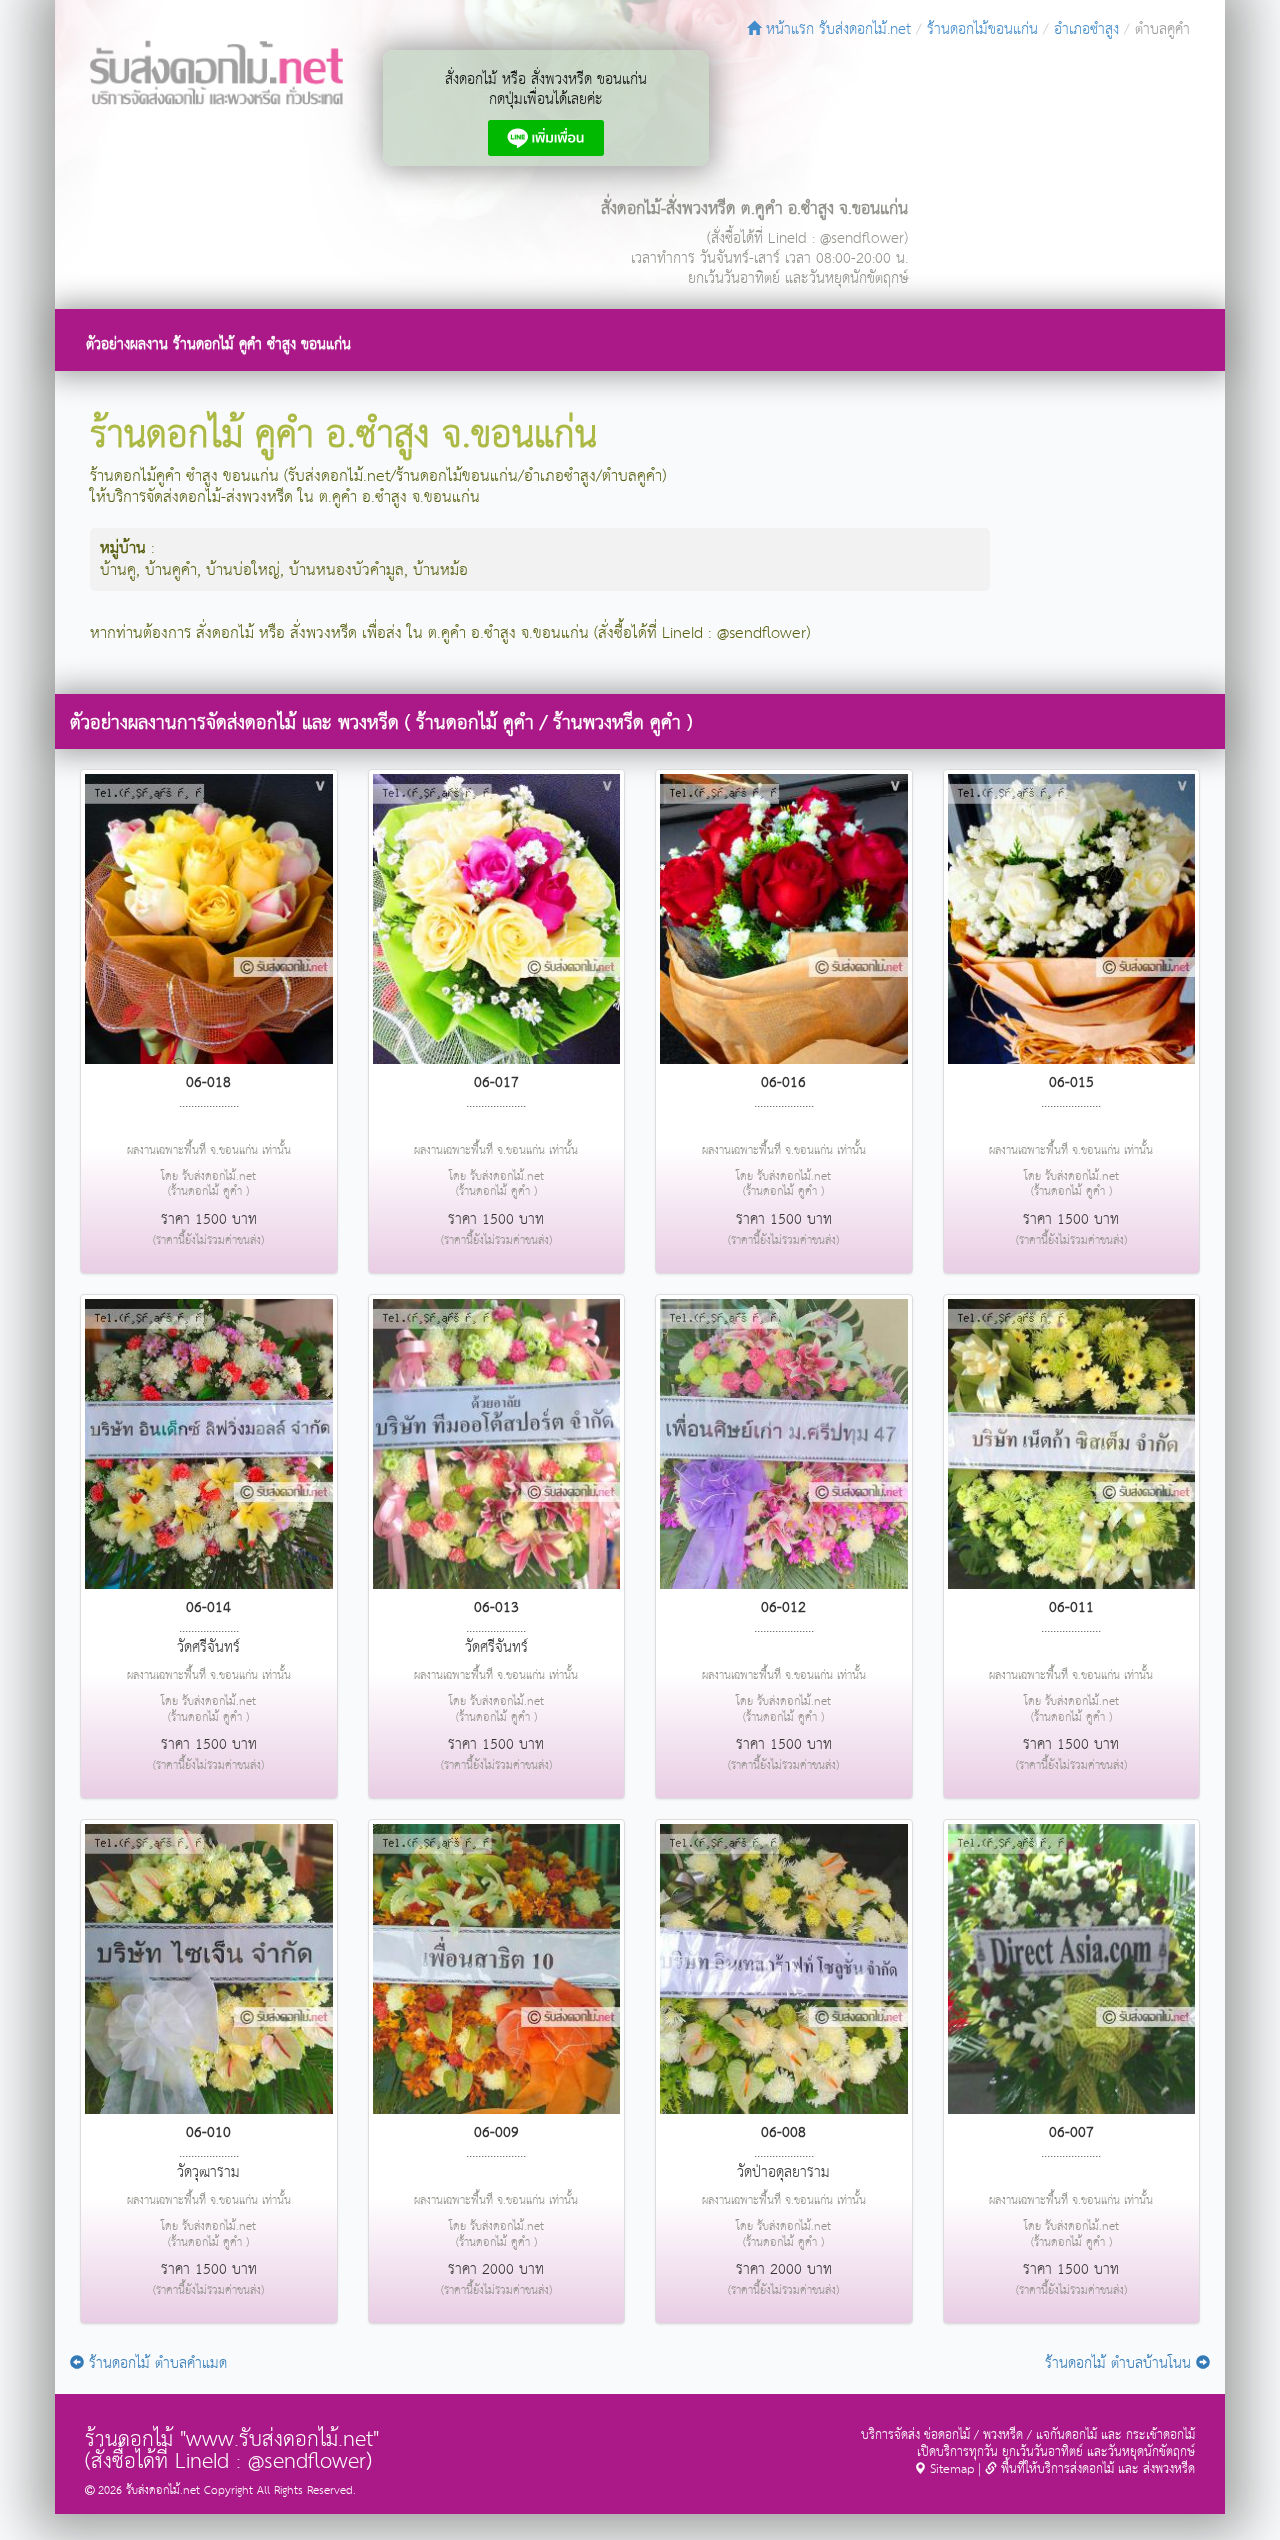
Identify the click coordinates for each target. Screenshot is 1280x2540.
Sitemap (950, 2469)
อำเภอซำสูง (1086, 29)
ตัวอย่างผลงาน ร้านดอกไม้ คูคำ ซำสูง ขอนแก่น (218, 344)
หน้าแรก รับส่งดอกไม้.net (836, 29)
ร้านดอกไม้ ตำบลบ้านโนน (1120, 2363)
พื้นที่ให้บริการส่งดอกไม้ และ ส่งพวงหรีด (1096, 2469)
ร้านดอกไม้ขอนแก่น (982, 29)
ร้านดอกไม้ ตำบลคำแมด (155, 2363)
